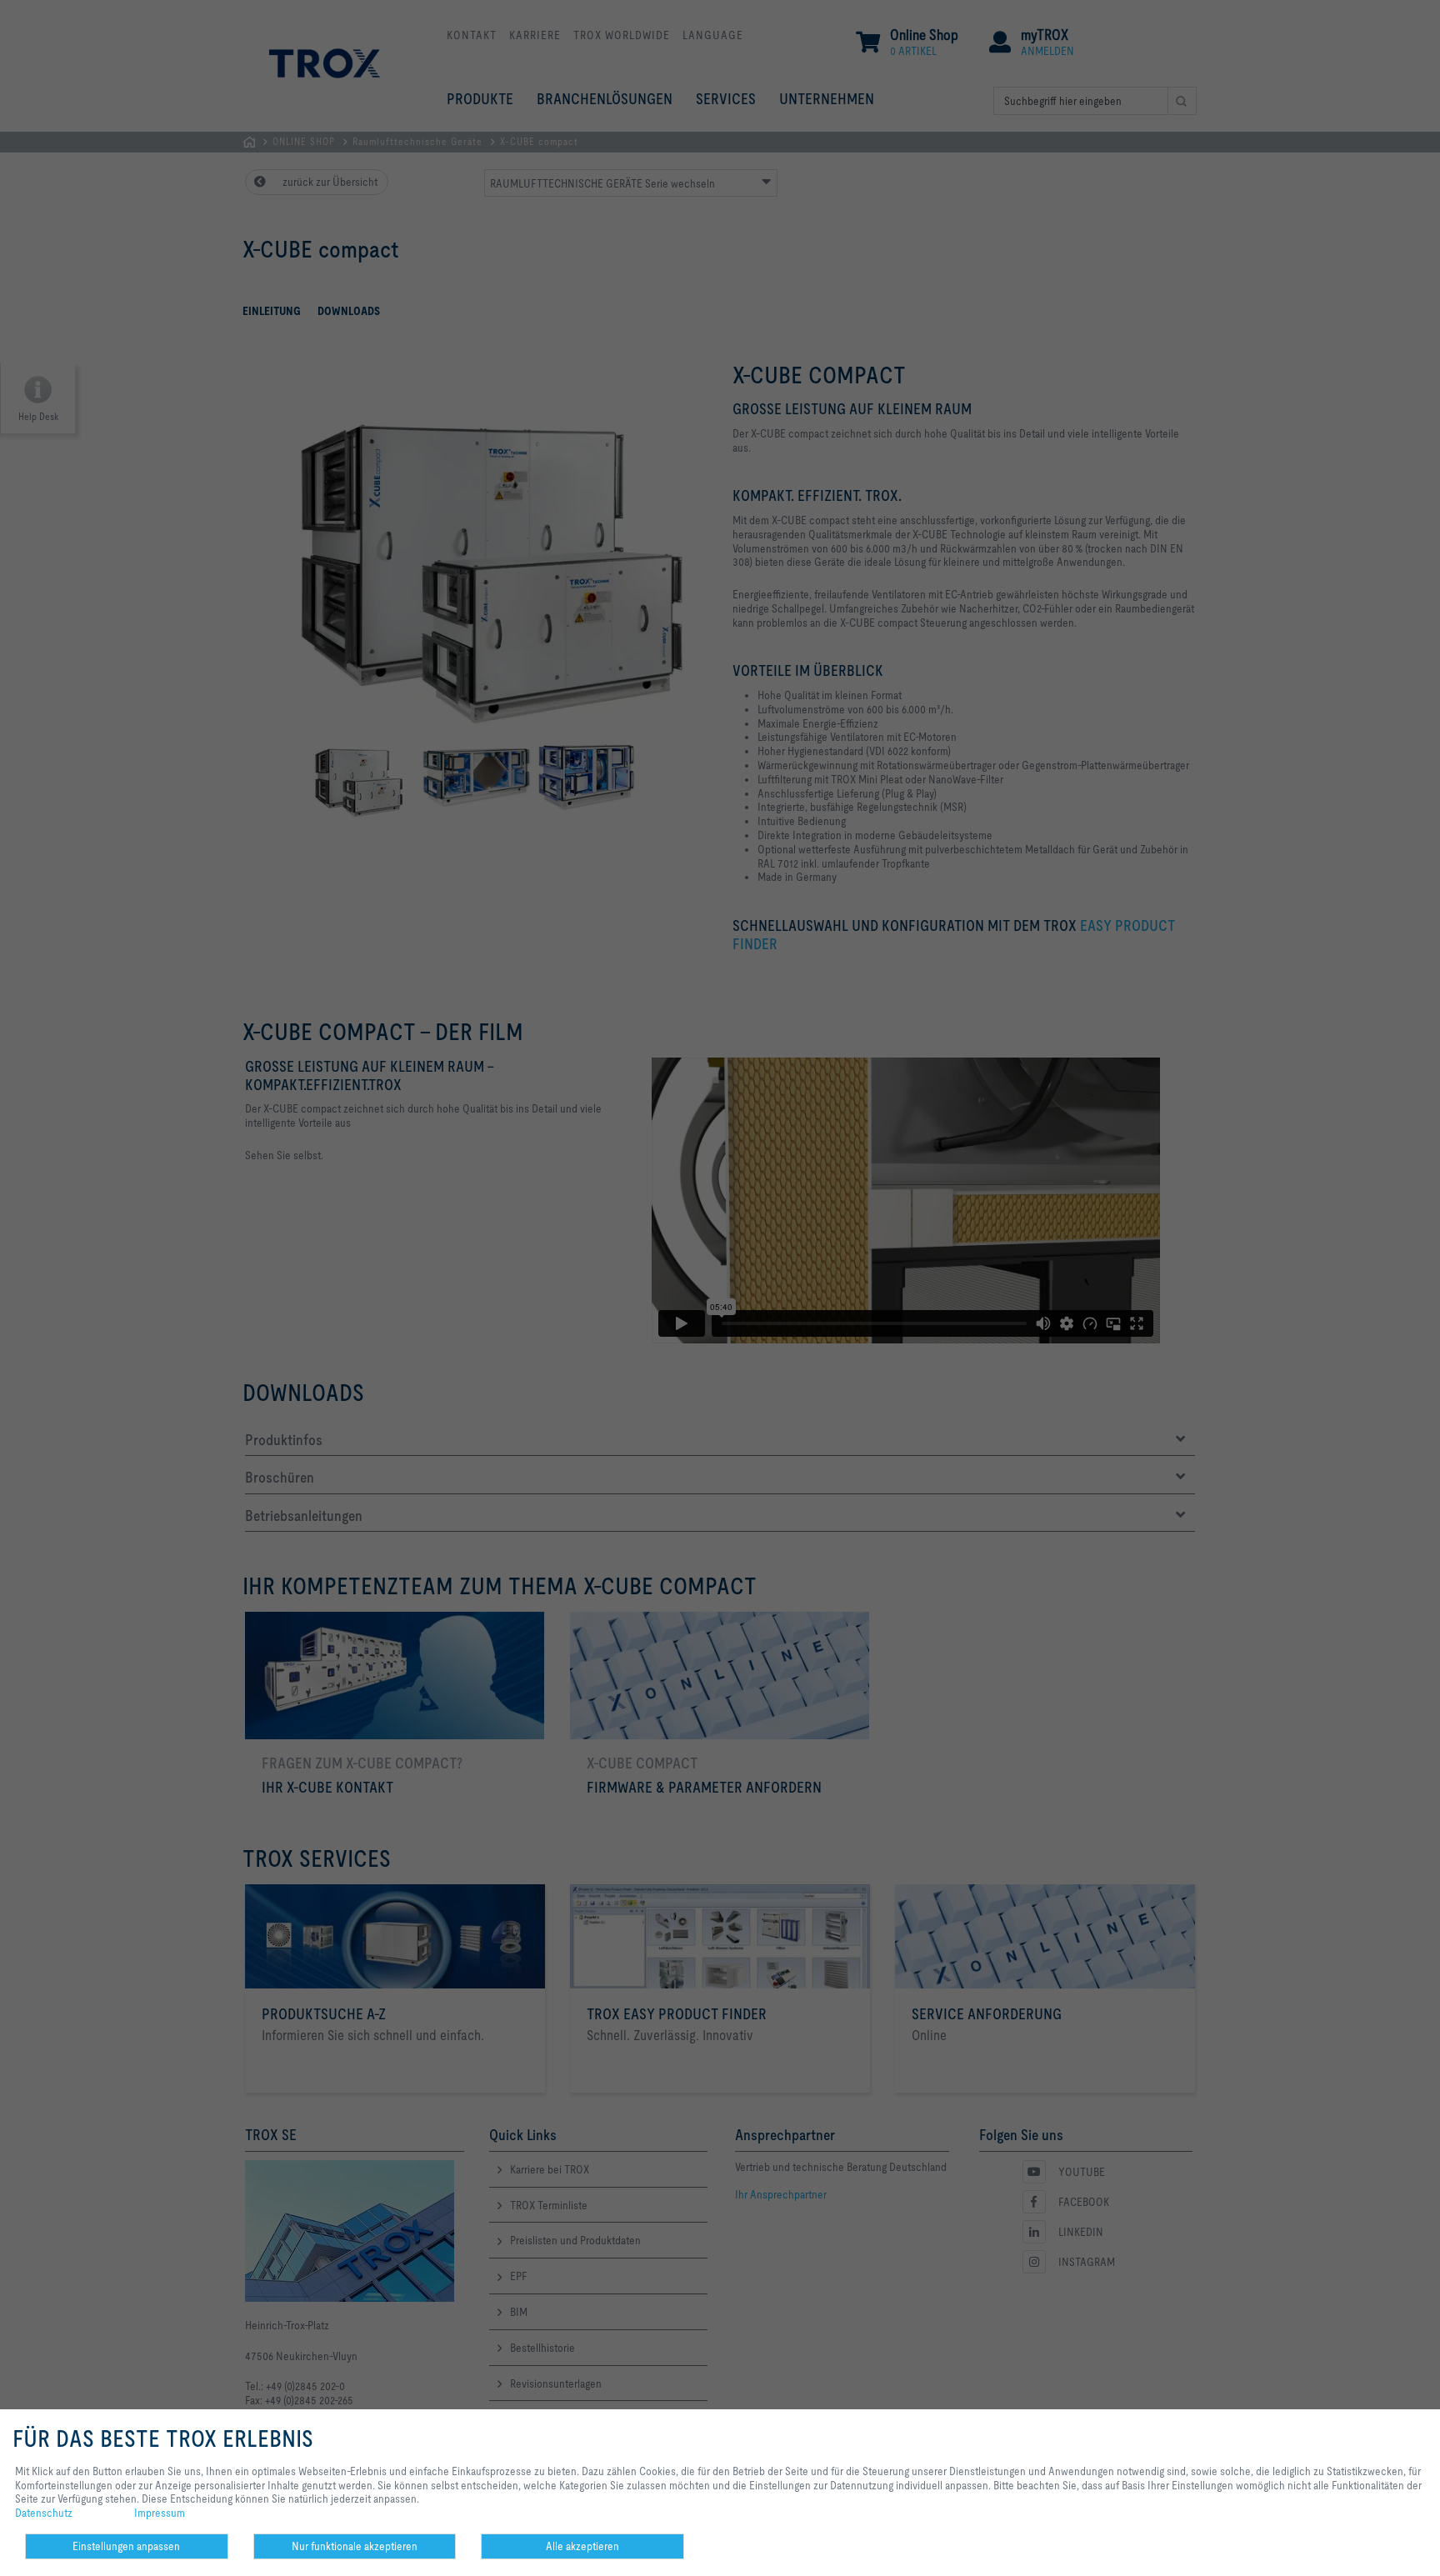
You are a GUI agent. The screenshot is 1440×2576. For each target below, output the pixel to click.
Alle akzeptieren (582, 2546)
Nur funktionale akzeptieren (355, 2546)
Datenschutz (44, 2513)
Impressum (160, 2513)
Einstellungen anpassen (126, 2546)
